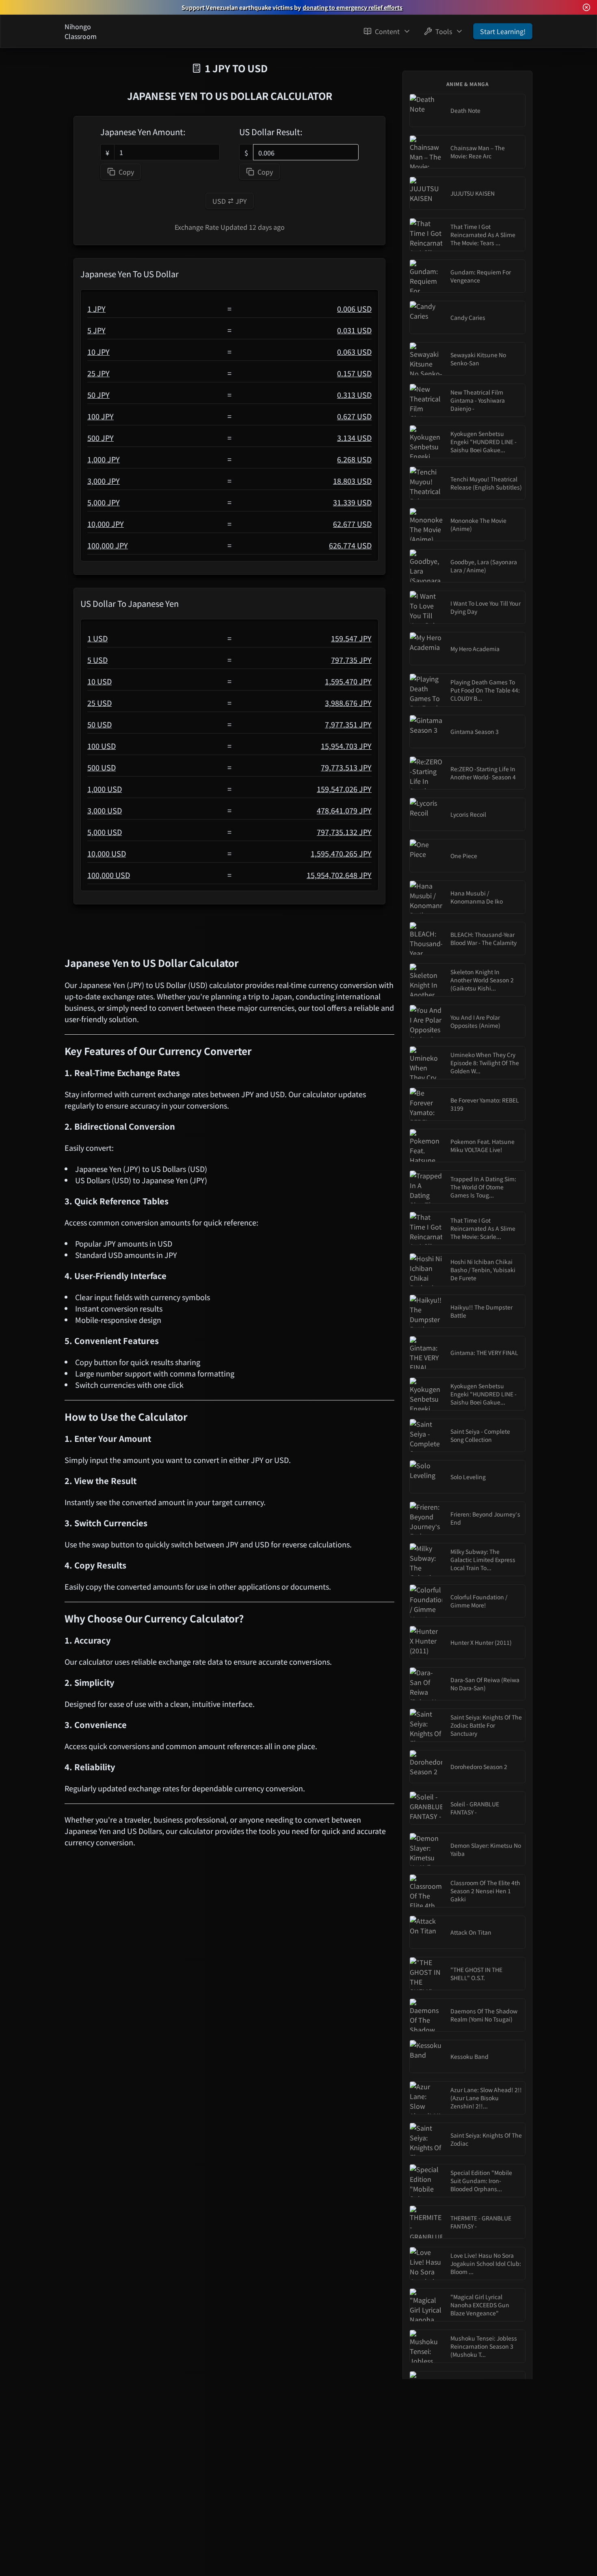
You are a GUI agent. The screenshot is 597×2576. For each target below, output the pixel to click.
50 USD (99, 724)
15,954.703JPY (346, 746)
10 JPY (98, 352)
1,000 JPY (104, 459)
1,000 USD (105, 789)
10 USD (99, 681)
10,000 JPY (106, 524)
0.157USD (354, 373)
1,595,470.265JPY (341, 853)
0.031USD (354, 330)
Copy (126, 172)
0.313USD (354, 395)
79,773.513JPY (346, 767)
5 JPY (96, 330)
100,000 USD (109, 875)
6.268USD (354, 459)
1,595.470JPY (348, 681)
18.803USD (352, 481)
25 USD (99, 703)
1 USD (97, 638)
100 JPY (101, 416)
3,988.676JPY (348, 703)
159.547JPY (351, 638)
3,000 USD (105, 810)
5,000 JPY (104, 502)
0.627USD (354, 416)
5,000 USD (105, 832)
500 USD (102, 767)
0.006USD (354, 309)
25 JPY (98, 373)
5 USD (97, 660)
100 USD (102, 746)
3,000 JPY (104, 481)
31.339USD (352, 502)
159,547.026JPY (344, 789)
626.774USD (350, 545)
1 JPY (96, 309)
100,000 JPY (108, 545)
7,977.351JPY (348, 724)
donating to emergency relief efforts (353, 7)
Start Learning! (503, 31)
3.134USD (354, 438)
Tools (444, 31)
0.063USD (354, 352)
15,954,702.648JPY (339, 875)
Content (387, 31)
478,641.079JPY (344, 810)
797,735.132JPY (344, 832)
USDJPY (230, 201)
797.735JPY (351, 660)
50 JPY (98, 395)
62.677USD (352, 524)
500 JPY (101, 438)
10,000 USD (107, 853)
